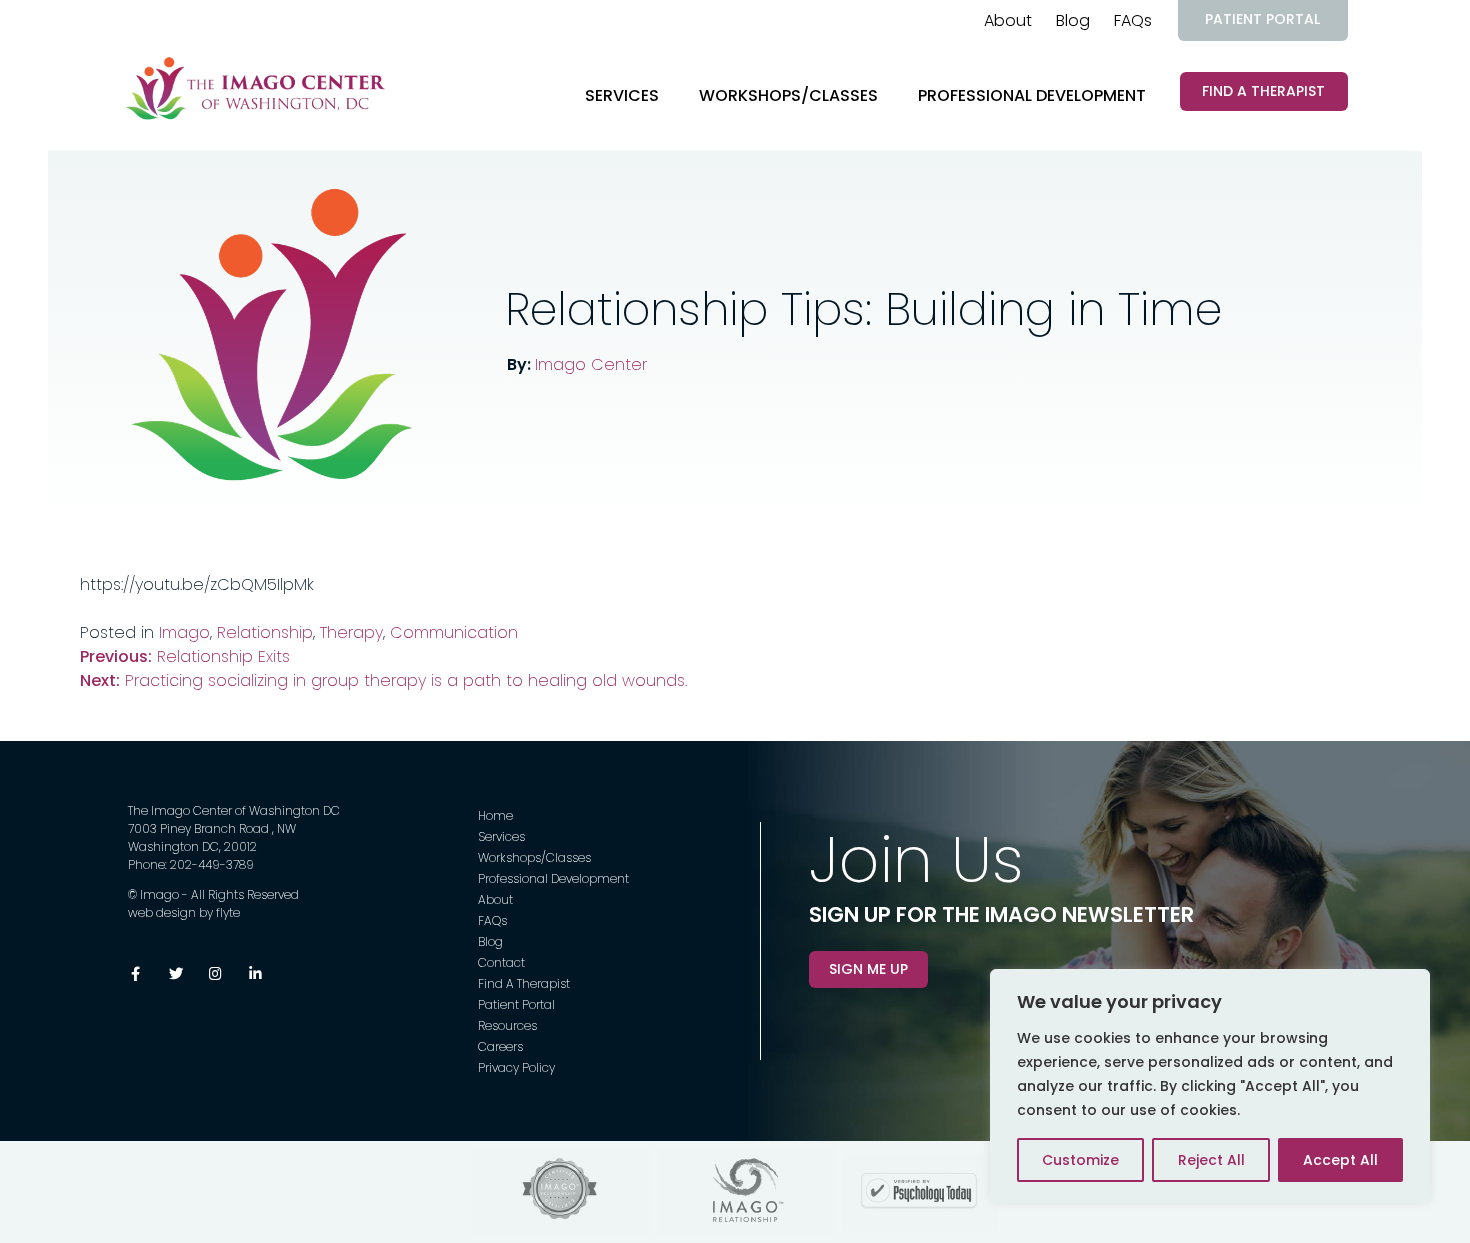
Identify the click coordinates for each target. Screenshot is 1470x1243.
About (1008, 20)
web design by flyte (184, 912)
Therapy (351, 632)
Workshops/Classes (788, 95)
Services (622, 95)
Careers (500, 1046)
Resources (507, 1025)
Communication (454, 632)
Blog (1073, 20)
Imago (184, 632)
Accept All (1340, 1160)
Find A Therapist (1263, 91)
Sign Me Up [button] (868, 969)
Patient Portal (1262, 19)
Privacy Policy (516, 1067)
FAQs (1133, 20)
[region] (1210, 1086)
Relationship (265, 632)
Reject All (1211, 1160)
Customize (1080, 1160)
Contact (501, 962)
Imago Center (591, 364)
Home (495, 815)
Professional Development (1032, 95)
